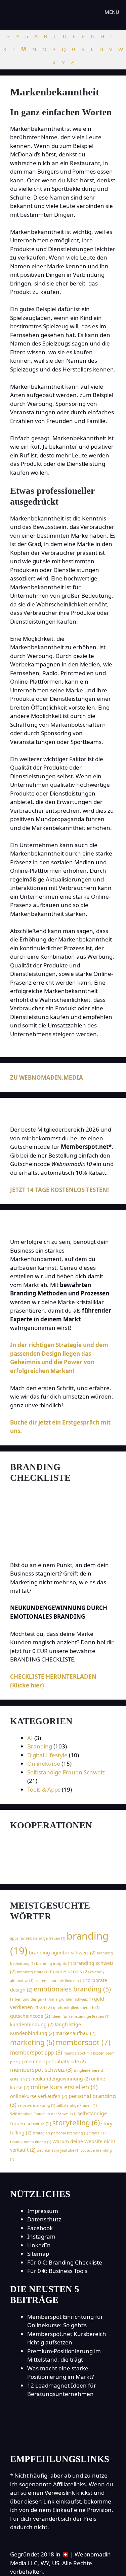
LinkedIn (39, 2245)
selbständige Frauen (77, 2105)
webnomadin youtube (58, 2150)
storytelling (76, 2123)
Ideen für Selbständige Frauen (80, 2016)
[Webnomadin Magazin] (35, 12)
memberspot (83, 2042)
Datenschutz (44, 2219)
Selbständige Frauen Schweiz (66, 1772)
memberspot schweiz (41, 2070)
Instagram (41, 2236)
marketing (32, 2042)
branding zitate (33, 1972)
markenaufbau (75, 2033)
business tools (69, 1971)
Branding (40, 1746)
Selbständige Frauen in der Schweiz (43, 2114)
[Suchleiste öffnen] (79, 12)
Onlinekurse (44, 1763)
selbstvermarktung (36, 2105)
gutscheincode (30, 2016)
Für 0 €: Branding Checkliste (65, 2262)
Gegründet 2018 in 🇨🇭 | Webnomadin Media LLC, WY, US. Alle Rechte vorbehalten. (60, 2563)
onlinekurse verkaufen (39, 2096)
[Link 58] (63, 1870)
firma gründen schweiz (71, 1999)
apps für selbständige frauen (38, 1938)
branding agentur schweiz (62, 1953)
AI (30, 1738)
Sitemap (38, 2254)
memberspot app (36, 2053)
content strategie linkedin (59, 1981)
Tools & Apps (44, 1789)
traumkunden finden (31, 2142)
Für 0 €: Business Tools (57, 2271)
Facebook (40, 2228)
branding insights (54, 1964)
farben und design (29, 1999)
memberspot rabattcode (55, 2061)
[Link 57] (46, 1852)
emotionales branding (72, 1989)
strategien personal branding (60, 2133)
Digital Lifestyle (47, 1755)
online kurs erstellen (64, 2087)
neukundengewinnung (60, 2079)
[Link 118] (63, 2439)
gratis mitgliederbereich (76, 2008)
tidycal (97, 2133)
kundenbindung (32, 2024)
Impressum (43, 2211)
